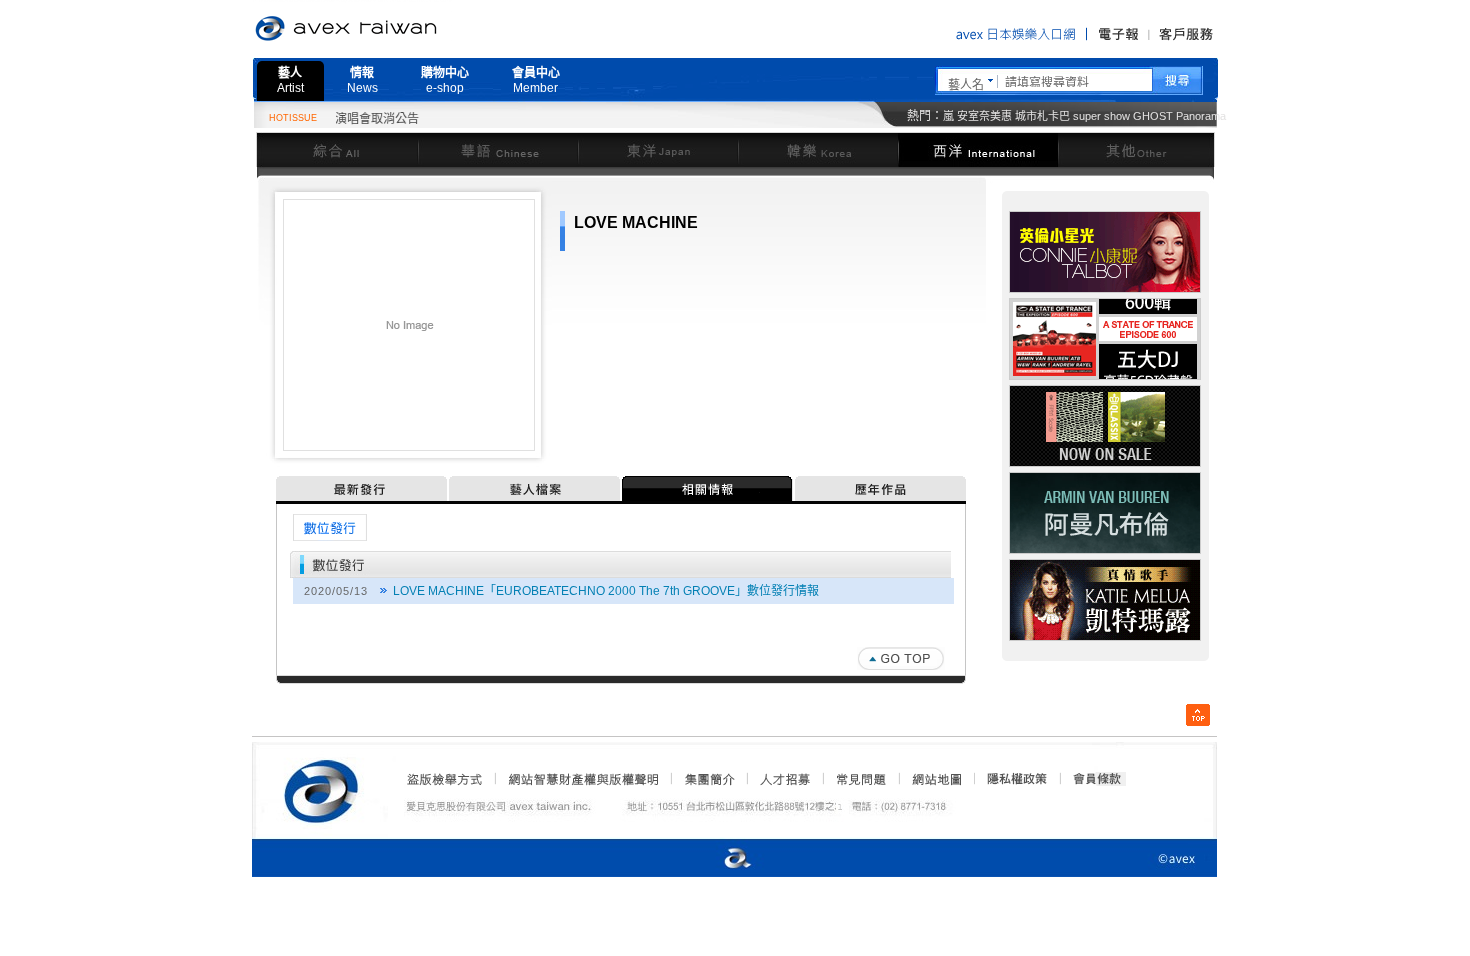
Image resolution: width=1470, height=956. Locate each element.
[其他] (1136, 149)
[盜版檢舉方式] (445, 779)
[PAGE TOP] (901, 658)
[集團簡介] (708, 779)
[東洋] (658, 149)
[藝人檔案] (535, 488)
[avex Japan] (717, 859)
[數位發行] (330, 527)
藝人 (290, 80)
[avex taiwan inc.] (326, 788)
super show (1101, 116)
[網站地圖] (936, 779)
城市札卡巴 (1042, 116)
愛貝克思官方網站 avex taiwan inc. (402, 29)
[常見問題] (860, 779)
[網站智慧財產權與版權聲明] (582, 779)
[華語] (498, 149)
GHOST (1153, 116)
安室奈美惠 (984, 116)
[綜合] (337, 149)
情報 (362, 80)
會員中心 (536, 80)
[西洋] (978, 149)
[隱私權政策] (1011, 779)
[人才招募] (785, 779)
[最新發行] (362, 488)
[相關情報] (708, 488)
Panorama (1201, 116)
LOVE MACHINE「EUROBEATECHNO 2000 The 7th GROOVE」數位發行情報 (606, 591)
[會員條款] (1098, 779)
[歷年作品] (880, 488)
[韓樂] (818, 149)
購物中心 (445, 80)
